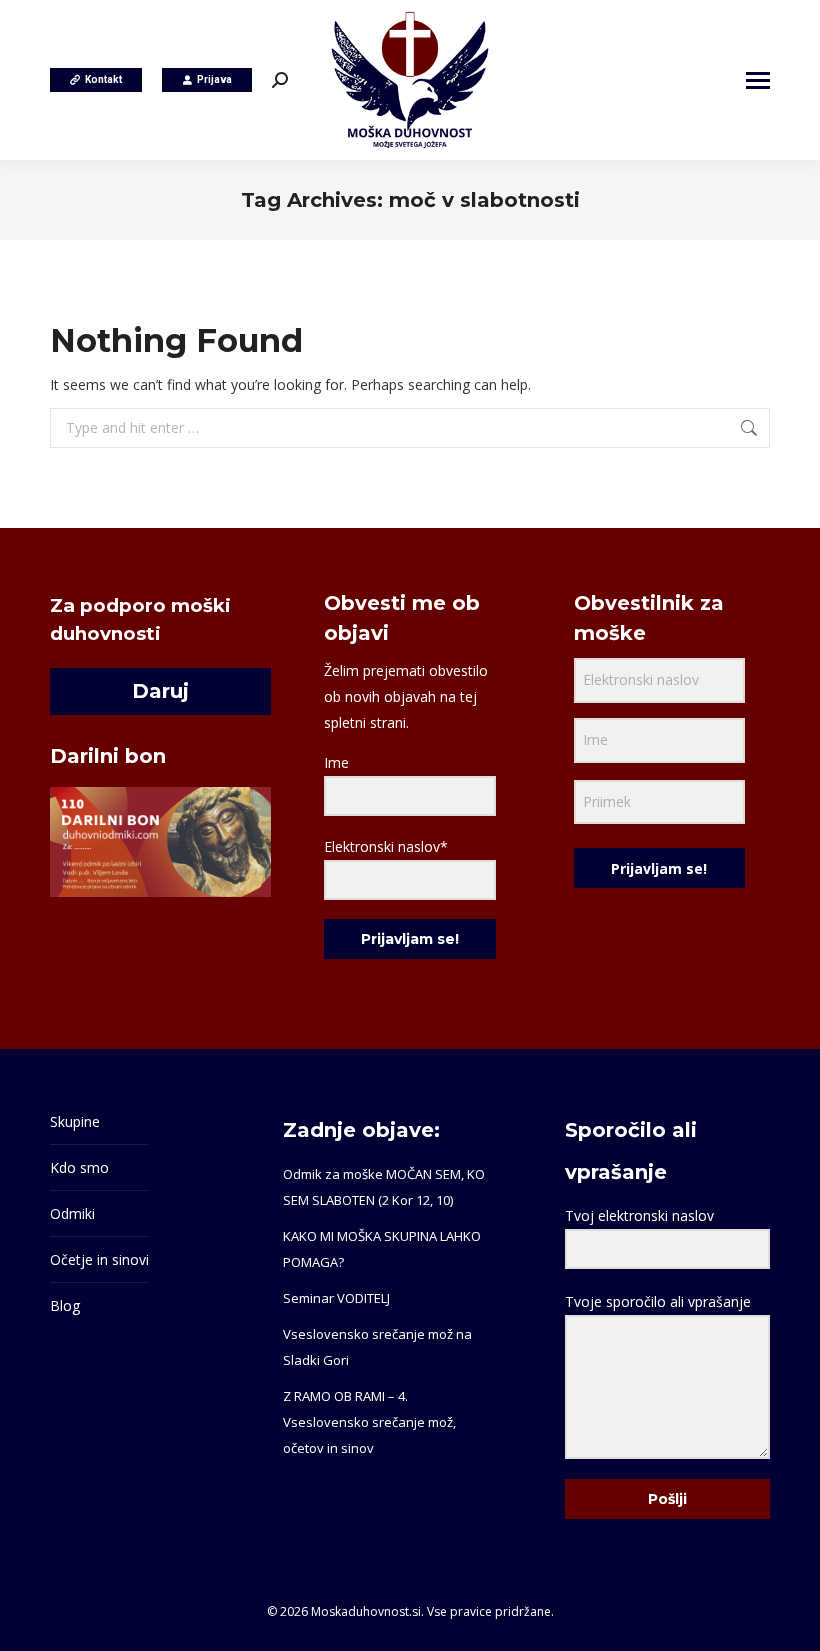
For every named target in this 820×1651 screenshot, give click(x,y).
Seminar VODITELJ (336, 1298)
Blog (65, 1305)
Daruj (160, 691)
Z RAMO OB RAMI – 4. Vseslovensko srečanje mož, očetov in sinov (369, 1422)
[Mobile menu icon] (758, 80)
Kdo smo (79, 1167)
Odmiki (72, 1213)
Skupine (75, 1121)
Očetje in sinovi (99, 1259)
